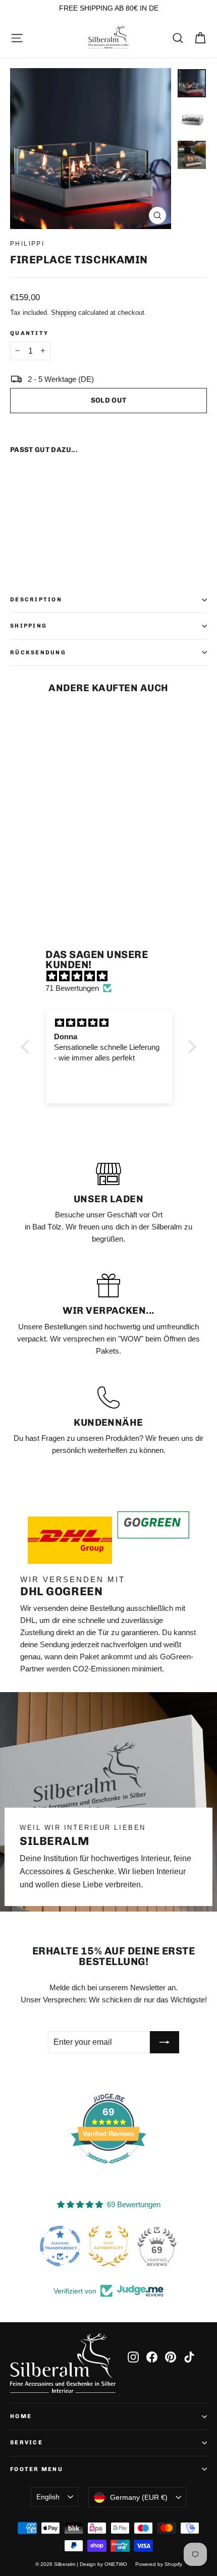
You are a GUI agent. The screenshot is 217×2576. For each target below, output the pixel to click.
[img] (114, 976)
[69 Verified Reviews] (108, 2169)
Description (36, 599)
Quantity (29, 333)
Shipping (64, 313)
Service (26, 2442)
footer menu (37, 2469)
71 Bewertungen (72, 988)
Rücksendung (38, 652)
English (48, 2497)
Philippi (27, 244)
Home (21, 2416)
